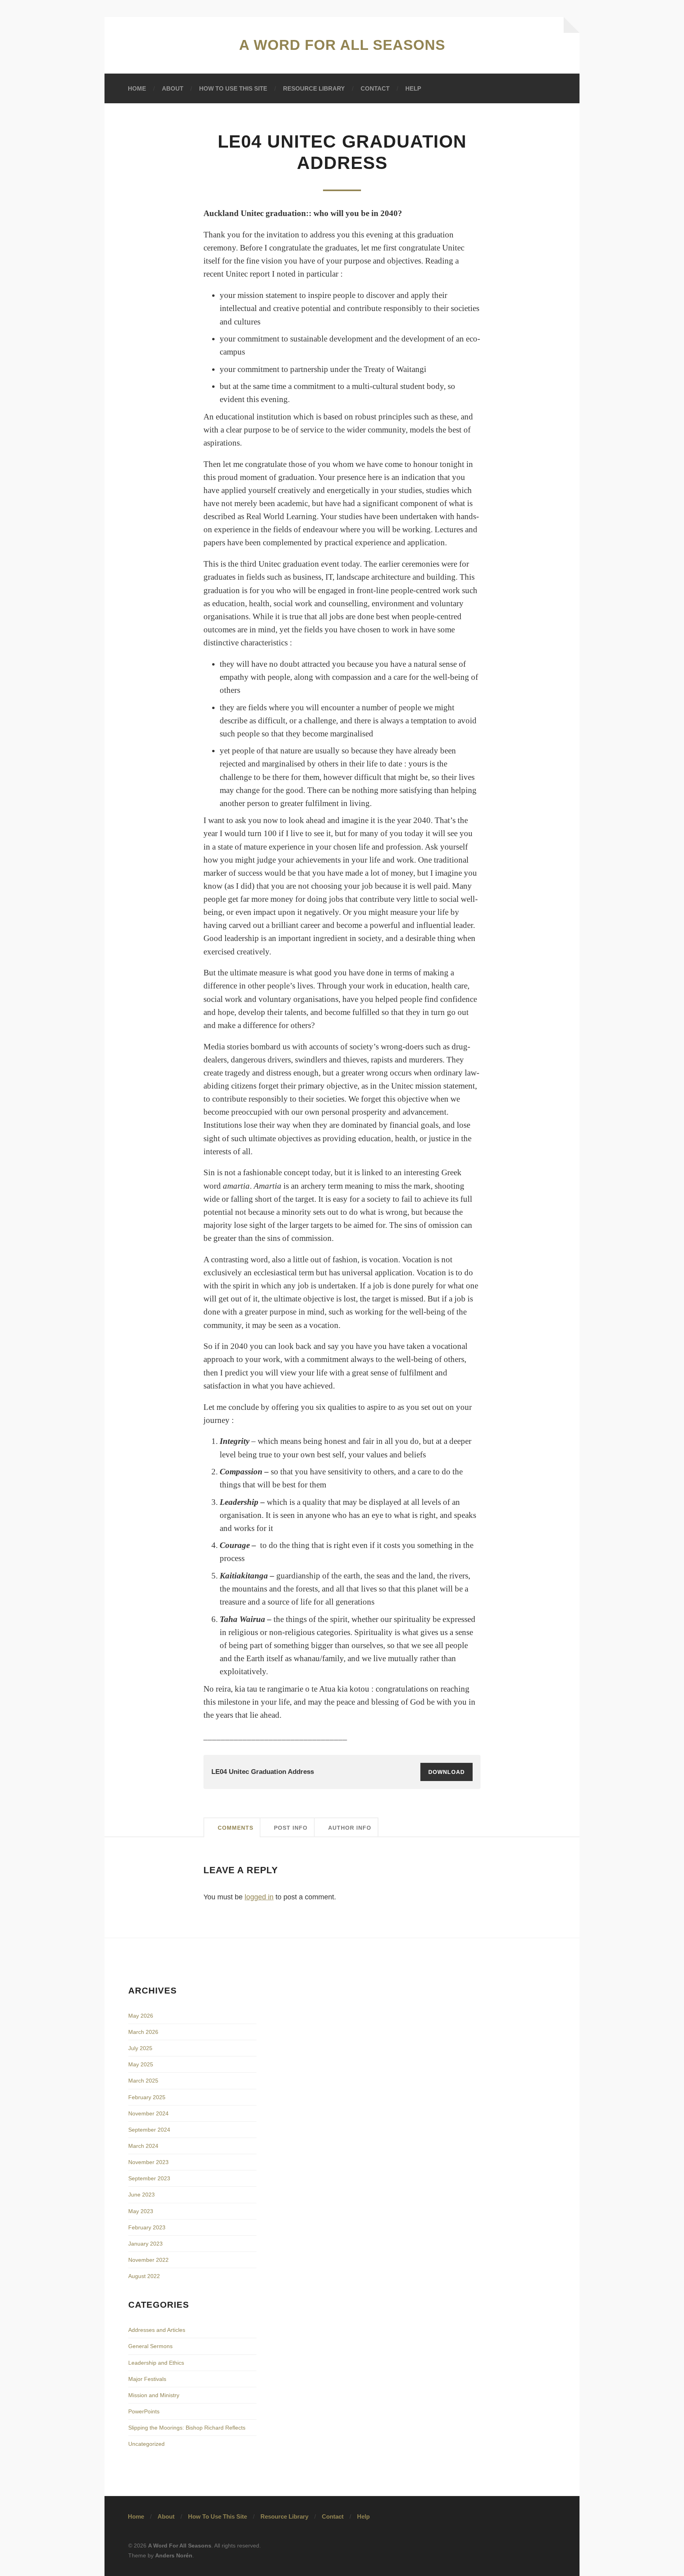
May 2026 (141, 2016)
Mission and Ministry (154, 2395)
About (173, 88)
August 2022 (144, 2276)
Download (446, 1772)
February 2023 (147, 2227)
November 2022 (148, 2260)
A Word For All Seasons (342, 45)
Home (137, 88)
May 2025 (141, 2064)
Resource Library (314, 88)
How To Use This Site (233, 88)
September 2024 (149, 2130)
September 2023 (149, 2178)
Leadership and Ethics (156, 2363)
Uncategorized (146, 2444)
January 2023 (145, 2244)
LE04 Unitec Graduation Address (263, 1772)
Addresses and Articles (157, 2330)
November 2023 (148, 2162)
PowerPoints (144, 2411)
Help (413, 88)
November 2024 (148, 2113)
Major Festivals (147, 2379)
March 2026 (143, 2032)
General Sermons (150, 2346)
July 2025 (140, 2048)
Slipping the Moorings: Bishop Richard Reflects (187, 2428)
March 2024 (143, 2146)
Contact (375, 88)
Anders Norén (174, 2555)
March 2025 (143, 2081)
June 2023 (142, 2195)
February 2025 (147, 2097)
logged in (259, 1897)
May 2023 (141, 2211)
